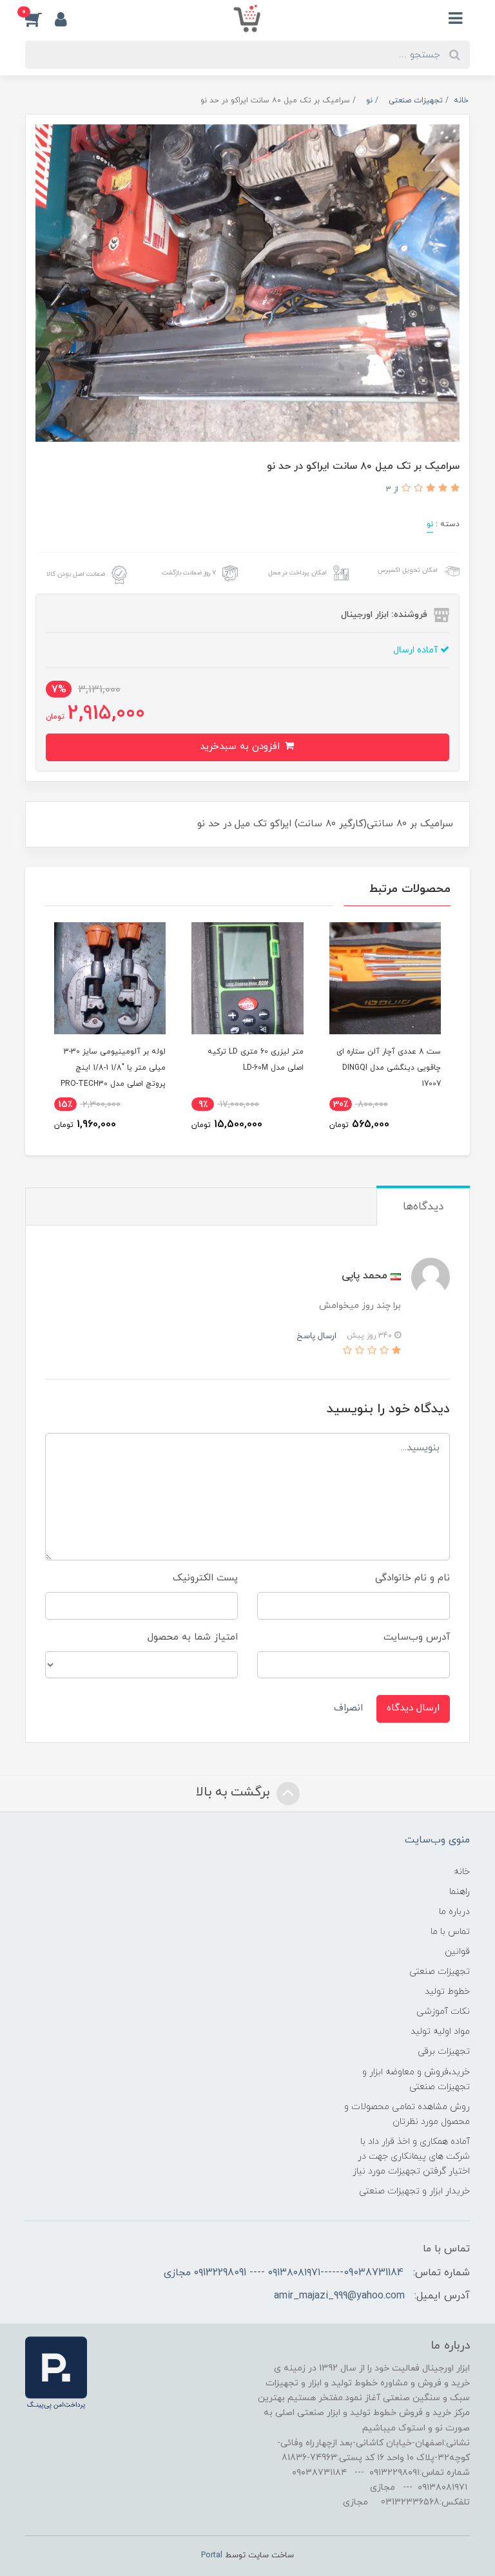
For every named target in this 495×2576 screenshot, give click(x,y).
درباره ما (454, 1912)
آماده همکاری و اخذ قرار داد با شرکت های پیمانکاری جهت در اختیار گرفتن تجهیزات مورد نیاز (411, 2156)
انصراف (348, 1708)
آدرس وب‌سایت (417, 1637)
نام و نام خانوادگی (412, 1578)
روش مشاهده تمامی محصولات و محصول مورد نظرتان (407, 2114)
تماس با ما (450, 1932)
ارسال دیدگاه (413, 1708)
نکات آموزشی (443, 2012)
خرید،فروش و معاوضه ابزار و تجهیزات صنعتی (416, 2079)
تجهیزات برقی (444, 2051)
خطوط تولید (447, 1992)
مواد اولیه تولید (440, 2031)
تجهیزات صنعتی (440, 1972)
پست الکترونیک (205, 1578)
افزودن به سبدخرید (241, 747)
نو (430, 524)
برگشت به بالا (235, 1792)
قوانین (457, 1952)
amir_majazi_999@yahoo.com (339, 2296)
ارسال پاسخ (316, 1336)
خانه (462, 1872)
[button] (40, 19)
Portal (212, 2555)
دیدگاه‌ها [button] (423, 1207)
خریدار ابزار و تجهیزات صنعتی (414, 2191)
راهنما (460, 1892)
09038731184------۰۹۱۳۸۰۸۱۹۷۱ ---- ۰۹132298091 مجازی (284, 2273)
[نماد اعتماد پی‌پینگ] (56, 2373)
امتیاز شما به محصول (193, 1637)
